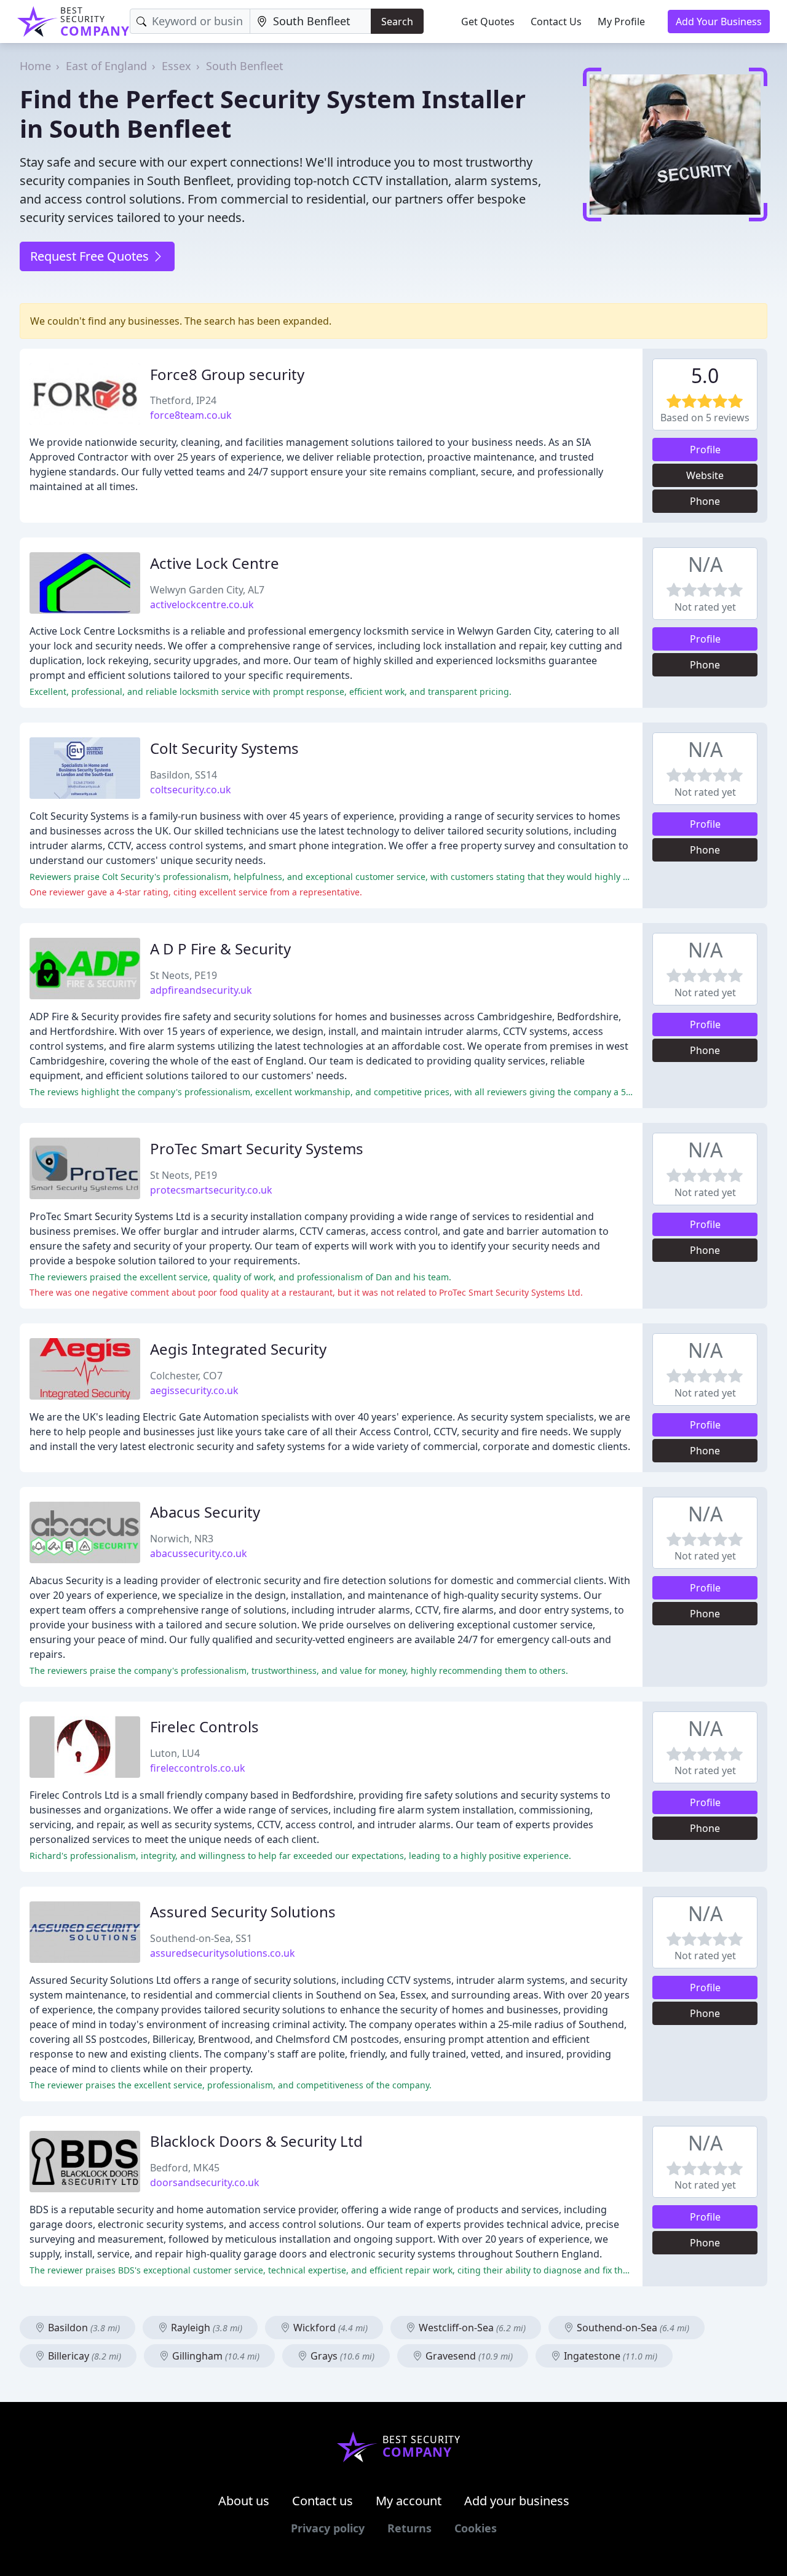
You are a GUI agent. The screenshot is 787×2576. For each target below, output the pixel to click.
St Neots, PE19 (184, 975)
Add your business (517, 2501)
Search (397, 22)
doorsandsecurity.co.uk (205, 2182)
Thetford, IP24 (183, 400)
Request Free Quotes (91, 256)
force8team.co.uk (191, 415)
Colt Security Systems (224, 748)
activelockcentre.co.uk (202, 604)
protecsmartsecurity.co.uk (211, 1190)
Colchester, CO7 (186, 1376)
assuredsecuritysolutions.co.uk (223, 1953)
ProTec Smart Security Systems (257, 1148)
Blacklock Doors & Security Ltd (256, 2141)
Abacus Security (205, 1512)
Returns (409, 2528)
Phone (705, 501)
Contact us (322, 2501)
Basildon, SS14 (184, 775)
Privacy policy (328, 2528)
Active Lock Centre (215, 563)
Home (35, 66)
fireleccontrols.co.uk (198, 1768)
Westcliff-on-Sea (471, 2328)
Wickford (329, 2328)
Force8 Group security (227, 374)
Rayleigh (205, 2328)
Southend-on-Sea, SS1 (201, 1938)
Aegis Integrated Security (238, 1349)
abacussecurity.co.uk (199, 1553)
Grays (341, 2356)
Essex (176, 66)
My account (409, 2501)
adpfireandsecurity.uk (201, 990)
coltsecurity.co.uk (191, 790)
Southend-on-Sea (632, 2328)
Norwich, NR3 (182, 1539)
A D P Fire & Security (220, 949)
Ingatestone (609, 2356)
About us (244, 2501)
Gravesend (468, 2356)
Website (705, 475)
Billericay (83, 2356)
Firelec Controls (204, 1726)
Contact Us (556, 22)
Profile (705, 450)
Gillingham (215, 2356)
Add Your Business (719, 22)
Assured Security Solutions (243, 1912)
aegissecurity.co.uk (194, 1390)
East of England (106, 66)
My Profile (621, 22)
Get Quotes (488, 22)
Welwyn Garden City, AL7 (207, 590)
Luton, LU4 (175, 1753)
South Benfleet (245, 66)
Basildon (83, 2328)
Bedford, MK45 (185, 2168)
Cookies (476, 2528)
